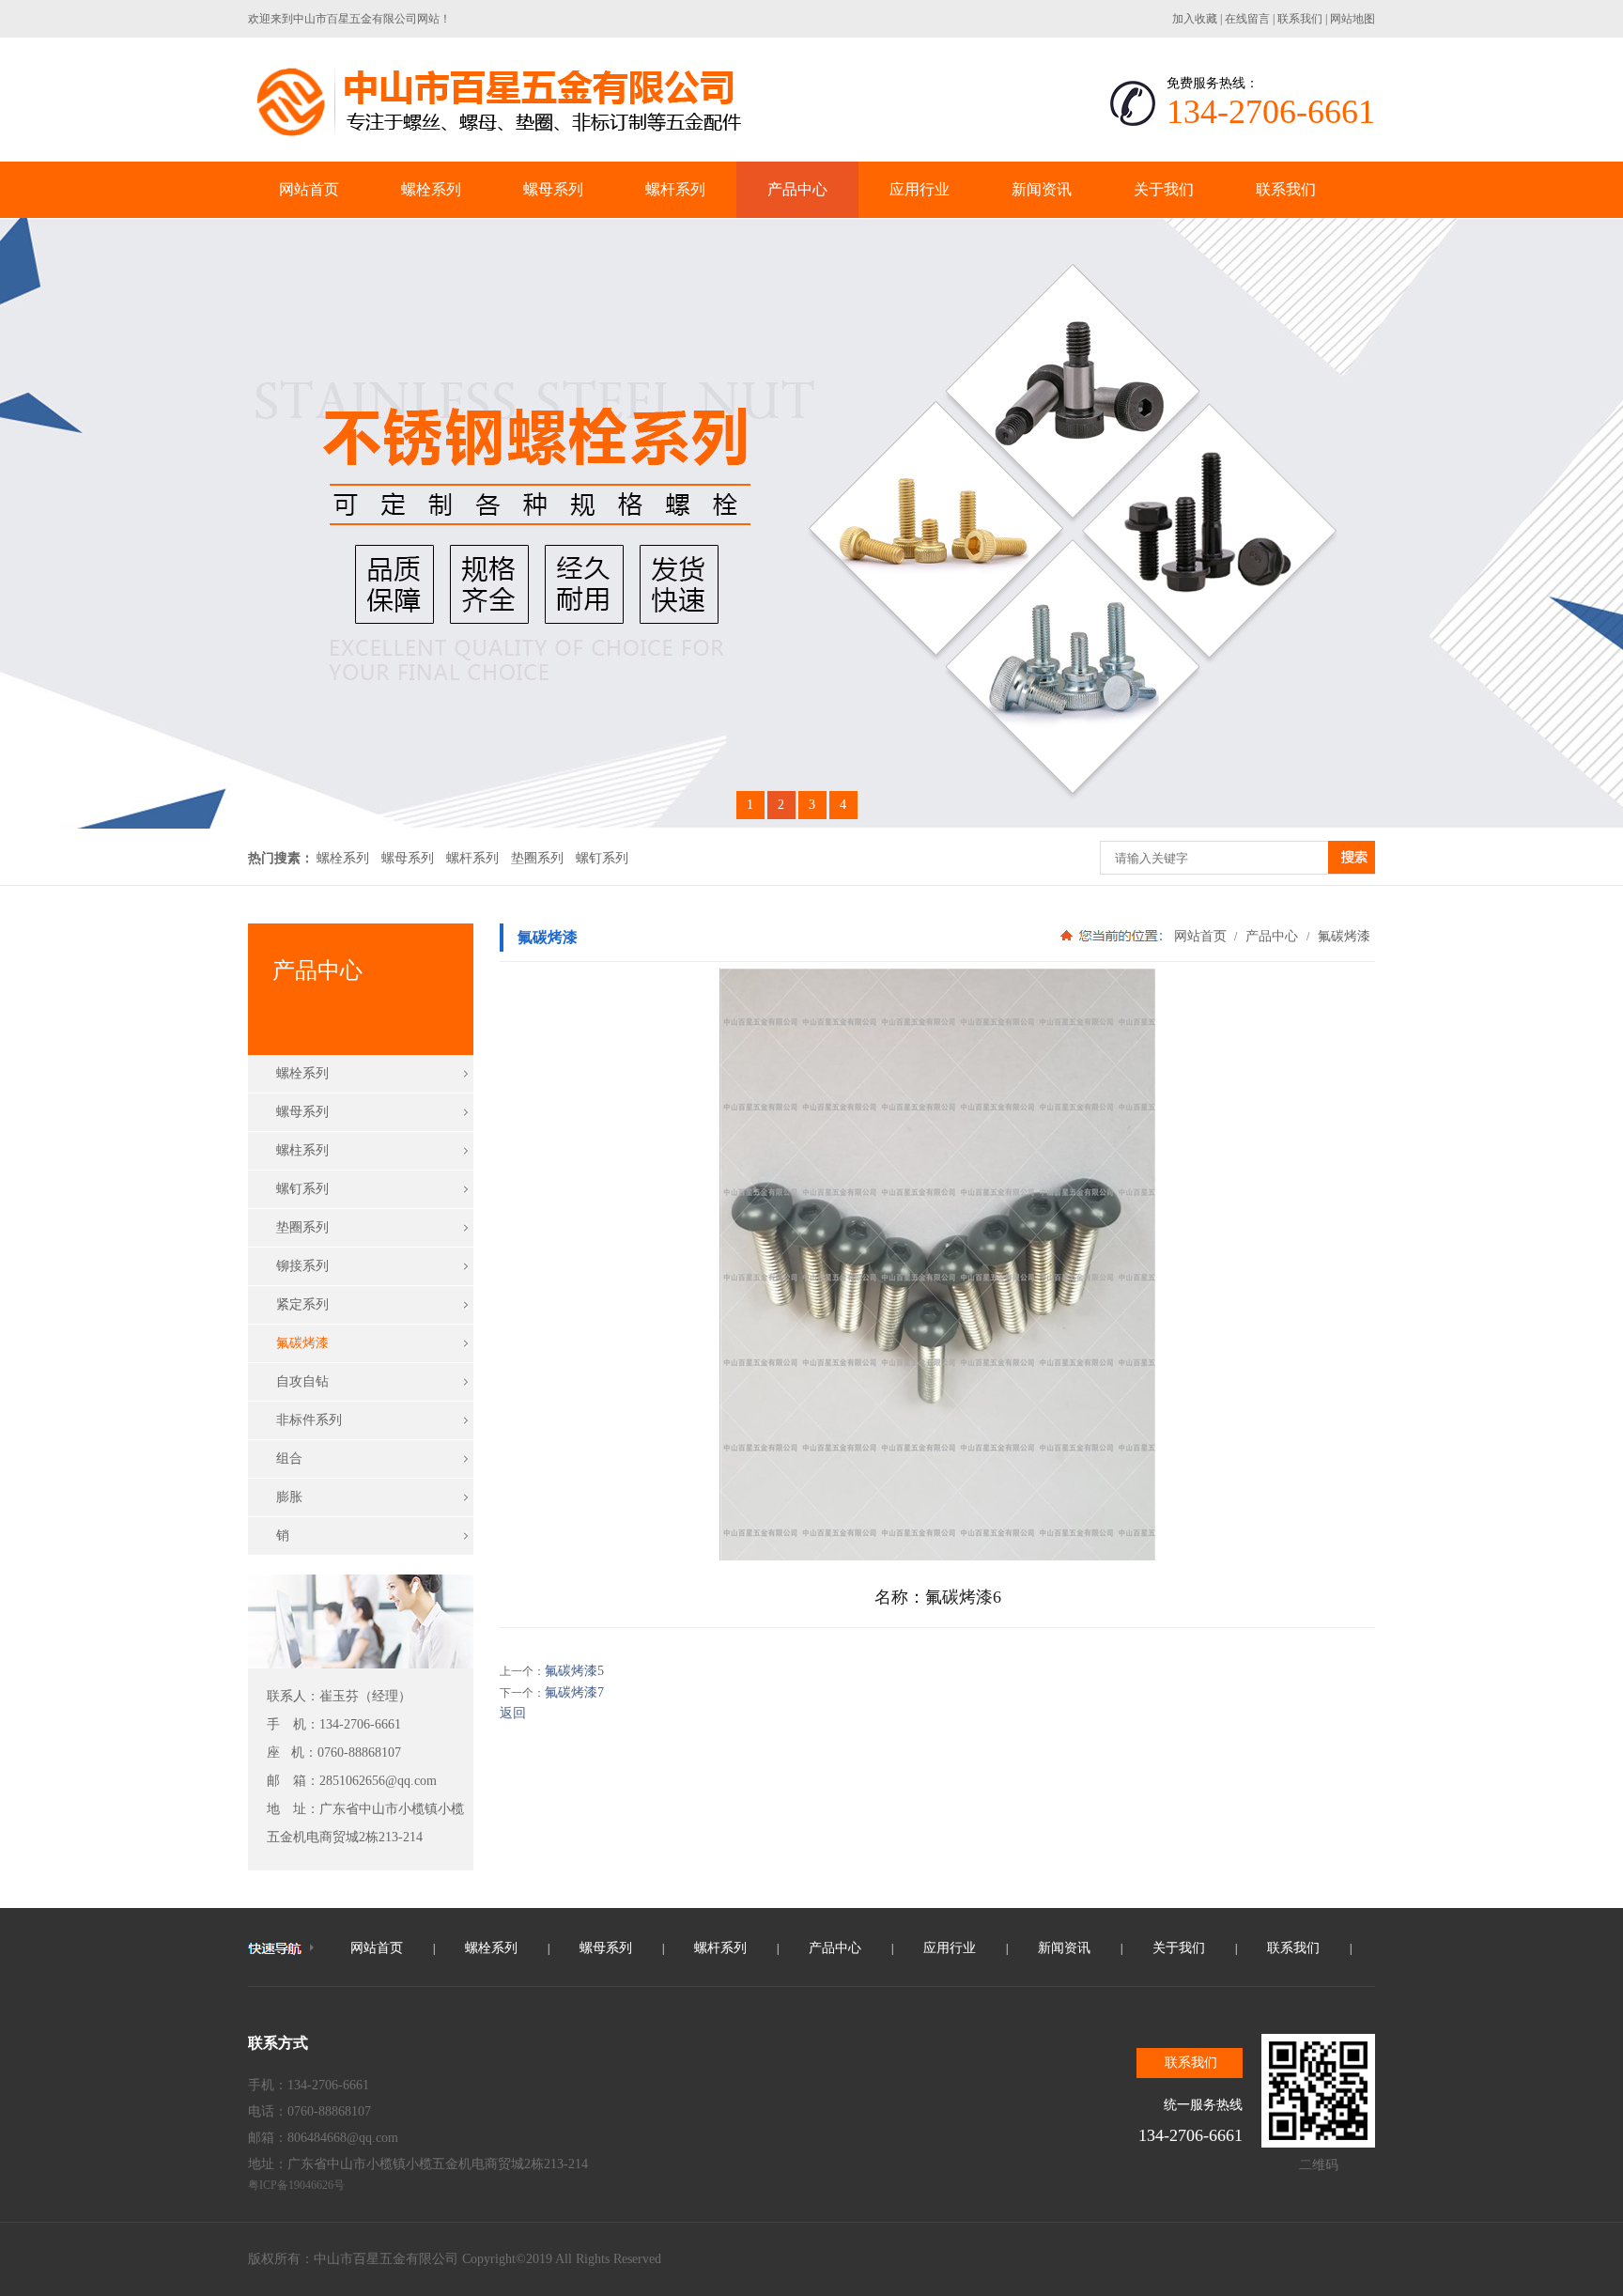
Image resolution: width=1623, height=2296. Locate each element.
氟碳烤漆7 (574, 1692)
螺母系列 (408, 858)
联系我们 (1300, 19)
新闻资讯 (1064, 1948)
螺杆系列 (472, 858)
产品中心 (1272, 936)
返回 (513, 1713)
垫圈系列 (537, 858)
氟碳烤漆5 (574, 1671)
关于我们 (1179, 1948)
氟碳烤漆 (1342, 936)
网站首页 (1200, 936)
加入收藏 (1195, 19)
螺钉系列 (602, 858)
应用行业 (950, 1948)
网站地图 (1352, 19)
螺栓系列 (343, 858)
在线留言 (1247, 19)
